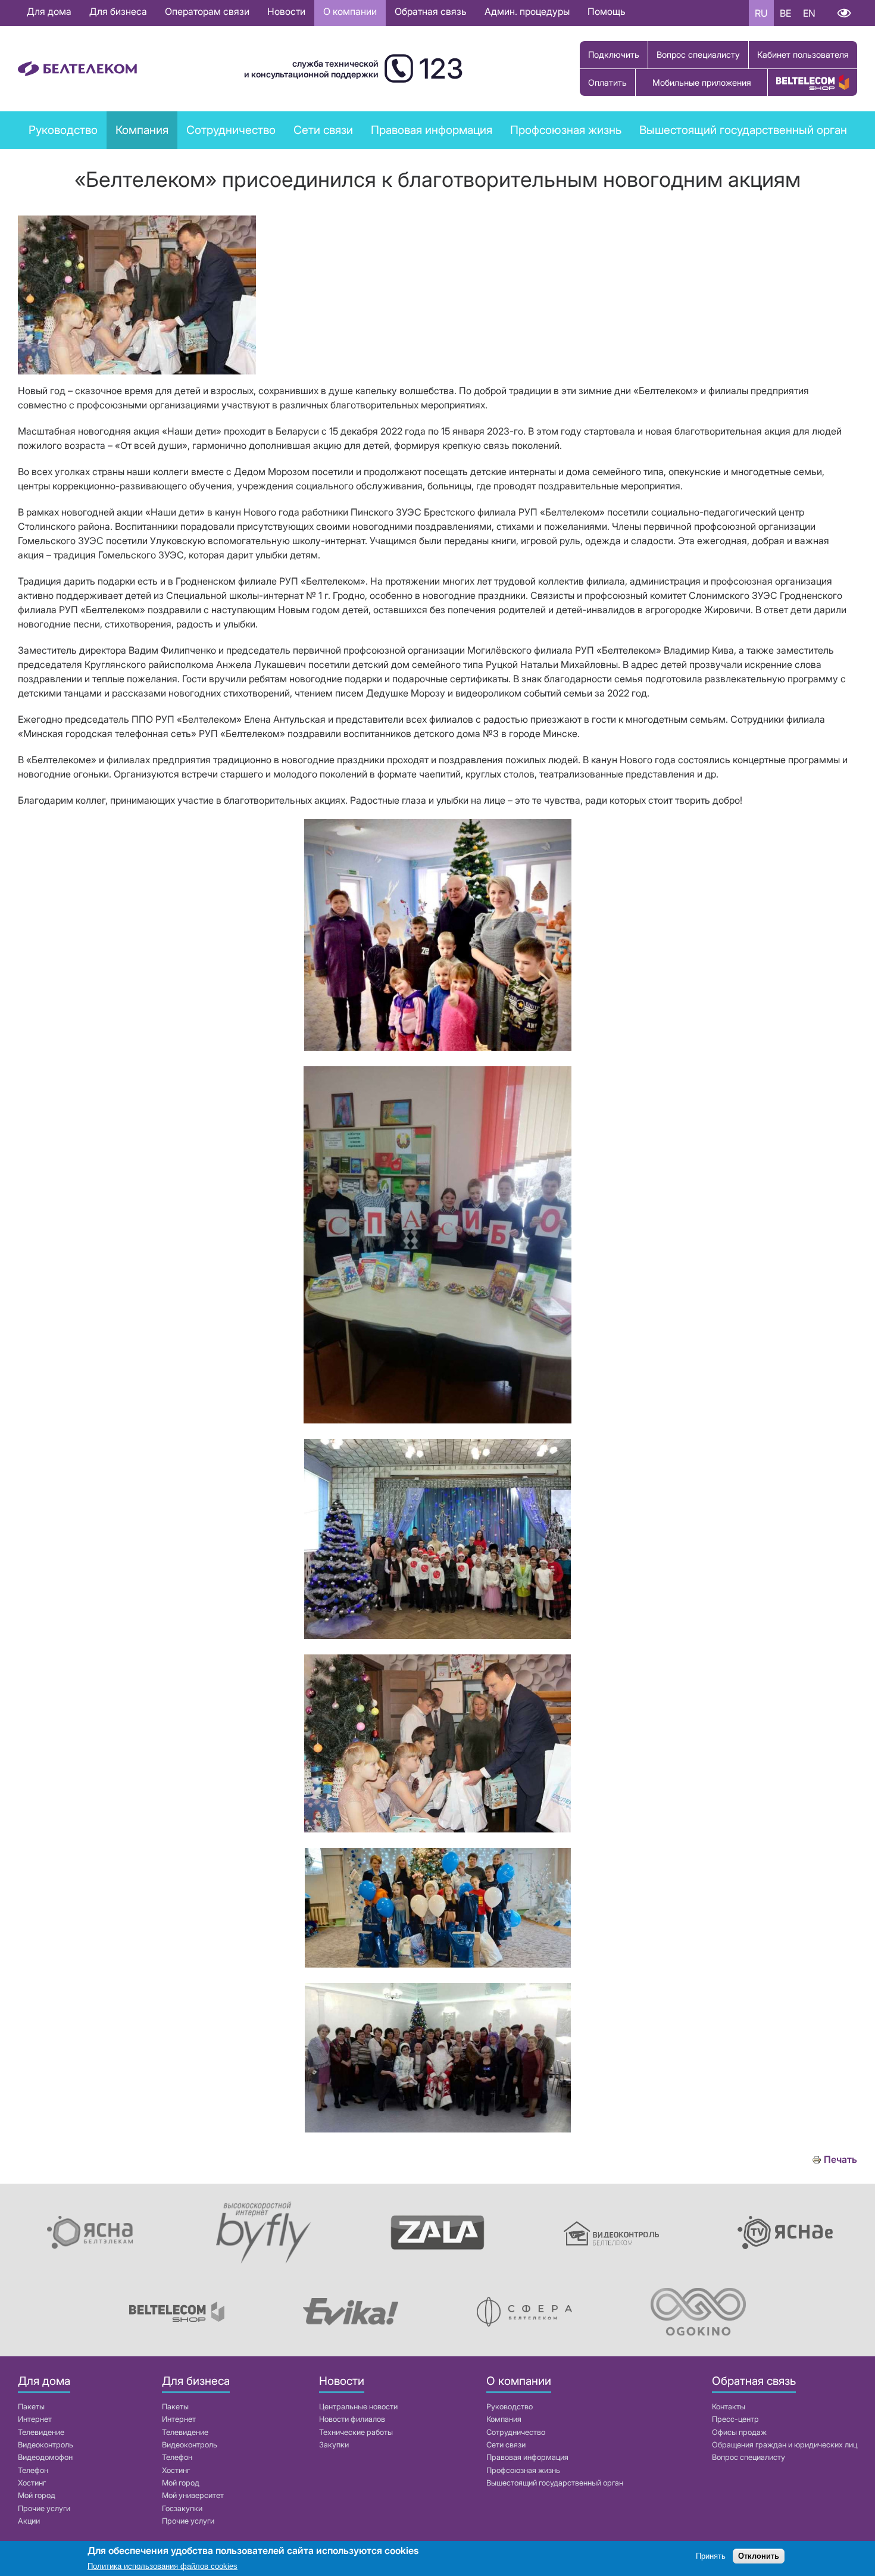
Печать (840, 2160)
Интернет (35, 2419)
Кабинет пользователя (803, 54)
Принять (711, 2557)
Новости (286, 11)
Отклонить (759, 2557)
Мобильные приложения (702, 82)
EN (809, 13)
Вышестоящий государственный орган (743, 130)
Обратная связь (431, 11)
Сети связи (506, 2445)
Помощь (607, 11)
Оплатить (607, 82)
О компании (350, 11)
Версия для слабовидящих (844, 13)
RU (761, 13)
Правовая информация (432, 130)
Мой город (37, 2495)
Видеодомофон (45, 2457)
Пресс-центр (735, 2419)
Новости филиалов (352, 2419)
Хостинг (32, 2483)
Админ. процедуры (527, 11)
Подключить (614, 54)
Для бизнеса (118, 11)
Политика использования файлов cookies (162, 2567)
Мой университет (193, 2495)
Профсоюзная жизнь (566, 130)
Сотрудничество (516, 2432)
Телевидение (41, 2432)
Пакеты (31, 2407)
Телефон (33, 2470)
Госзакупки (182, 2508)
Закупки (334, 2445)
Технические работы (356, 2432)
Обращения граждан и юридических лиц (785, 2445)
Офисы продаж (739, 2432)
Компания (504, 2419)
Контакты (729, 2407)
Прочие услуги (44, 2508)
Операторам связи (207, 11)
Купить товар (812, 82)
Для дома (49, 11)
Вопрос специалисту (698, 54)
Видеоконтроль (46, 2445)
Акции (29, 2521)
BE (785, 13)
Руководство (63, 130)
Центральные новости (358, 2407)
